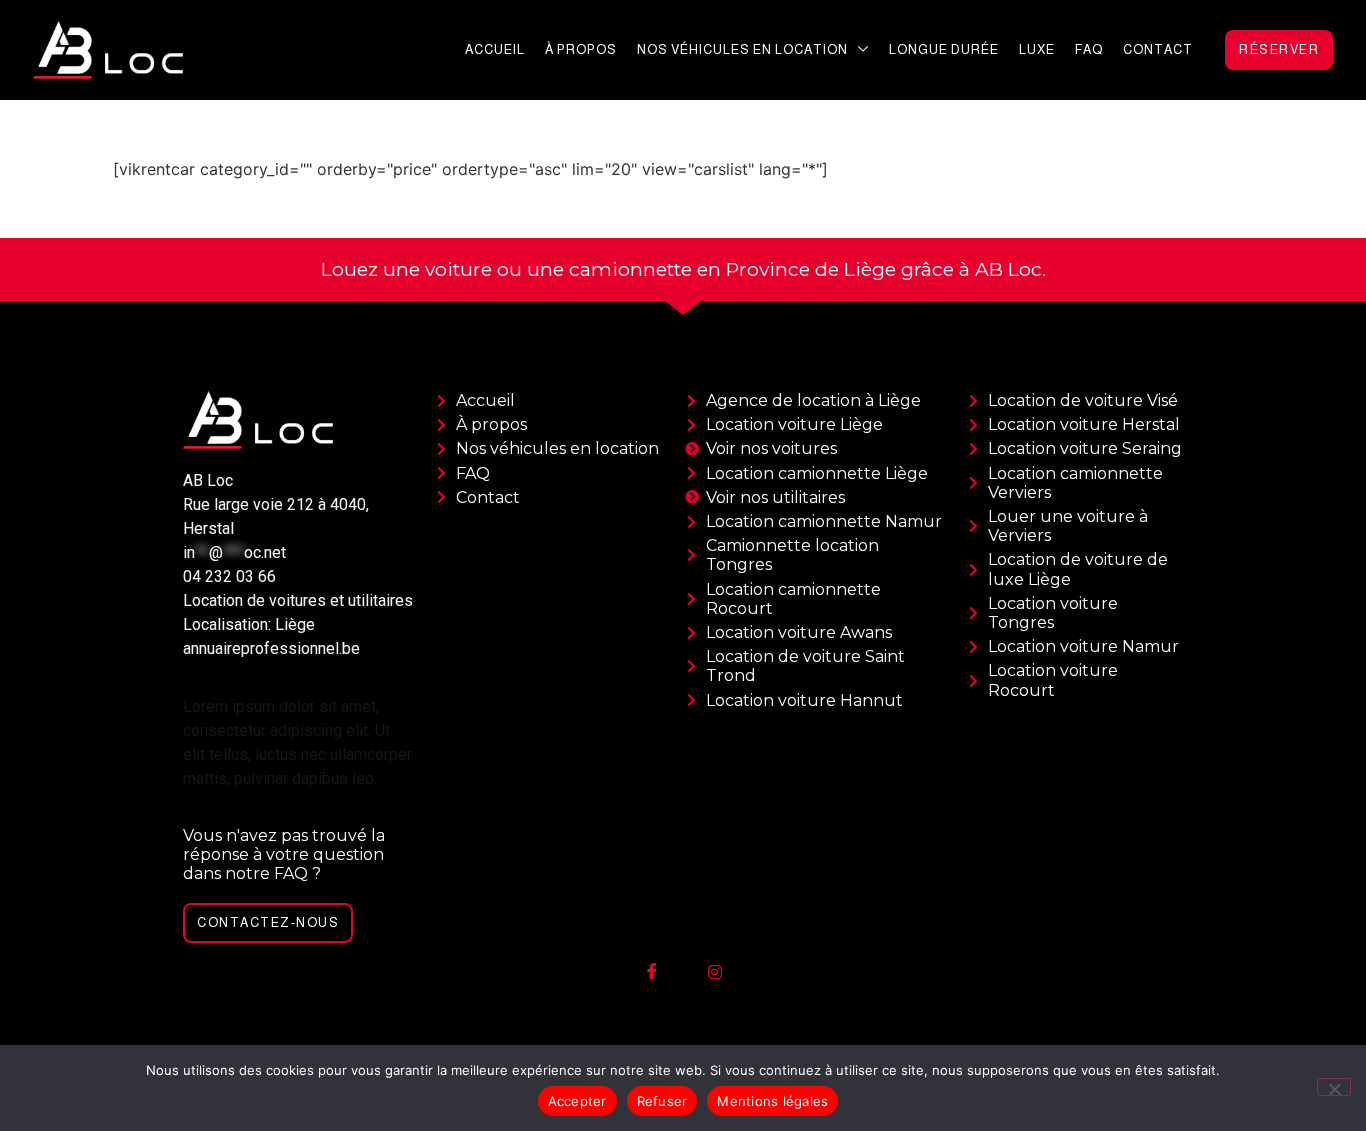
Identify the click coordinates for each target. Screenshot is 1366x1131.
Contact (1158, 49)
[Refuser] (1334, 1087)
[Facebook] (652, 972)
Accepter (577, 1101)
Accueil (495, 49)
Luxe (1037, 49)
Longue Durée (944, 49)
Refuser (662, 1101)
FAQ (1089, 49)
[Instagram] (715, 972)
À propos (581, 49)
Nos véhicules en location (742, 49)
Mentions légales (772, 1101)
